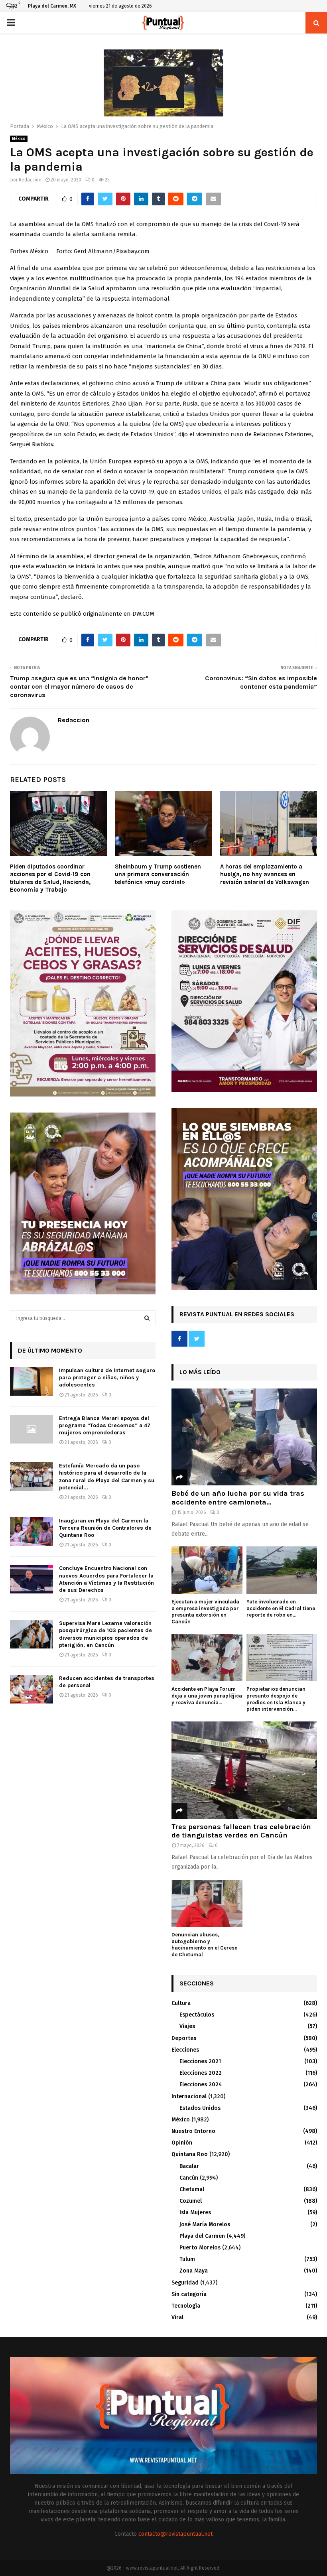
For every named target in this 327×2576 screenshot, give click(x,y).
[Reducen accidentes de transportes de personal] (32, 1689)
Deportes (184, 2038)
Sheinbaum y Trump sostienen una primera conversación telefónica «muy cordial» (158, 874)
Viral (177, 2317)
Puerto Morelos (200, 2248)
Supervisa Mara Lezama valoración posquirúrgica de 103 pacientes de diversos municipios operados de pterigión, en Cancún (105, 1634)
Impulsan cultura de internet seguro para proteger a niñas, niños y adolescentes (107, 1378)
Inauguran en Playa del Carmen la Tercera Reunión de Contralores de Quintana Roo (105, 1528)
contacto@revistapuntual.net (175, 2534)
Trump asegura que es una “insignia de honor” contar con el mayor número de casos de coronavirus (79, 687)
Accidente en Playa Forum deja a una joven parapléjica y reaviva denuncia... (207, 1696)
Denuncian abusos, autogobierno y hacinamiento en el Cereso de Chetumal (205, 1945)
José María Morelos (205, 2224)
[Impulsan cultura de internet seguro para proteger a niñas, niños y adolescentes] (32, 1381)
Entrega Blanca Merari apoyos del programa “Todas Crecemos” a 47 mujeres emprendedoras (105, 1425)
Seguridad (185, 2283)
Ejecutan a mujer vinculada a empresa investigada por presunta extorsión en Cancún (205, 1612)
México (19, 139)
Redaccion (30, 180)
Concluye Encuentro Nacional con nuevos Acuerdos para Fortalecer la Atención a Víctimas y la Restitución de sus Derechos (106, 1579)
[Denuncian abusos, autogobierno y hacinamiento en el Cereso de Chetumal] (207, 1903)
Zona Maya (194, 2271)
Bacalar (189, 2166)
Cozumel (191, 2201)
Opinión (182, 2143)
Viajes (187, 2026)
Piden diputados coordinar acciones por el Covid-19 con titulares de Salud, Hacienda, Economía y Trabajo (50, 878)
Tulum (187, 2259)
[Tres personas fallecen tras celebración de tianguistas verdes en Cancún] (244, 1770)
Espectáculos (197, 2015)
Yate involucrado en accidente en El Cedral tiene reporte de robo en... (281, 1608)
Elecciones (185, 2050)
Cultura (181, 2003)
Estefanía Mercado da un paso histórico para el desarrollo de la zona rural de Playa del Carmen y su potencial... (107, 1477)
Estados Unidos (200, 2108)
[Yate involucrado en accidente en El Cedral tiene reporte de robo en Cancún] (282, 1570)
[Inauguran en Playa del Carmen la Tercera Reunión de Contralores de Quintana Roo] (32, 1532)
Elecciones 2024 (201, 2085)
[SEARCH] (147, 1318)
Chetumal (192, 2189)
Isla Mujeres (195, 2213)
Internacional (189, 2096)
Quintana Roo (190, 2154)
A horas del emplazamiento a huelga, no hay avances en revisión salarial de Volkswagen (265, 874)
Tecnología (186, 2306)
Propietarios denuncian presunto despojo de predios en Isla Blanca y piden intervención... (276, 1699)
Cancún (189, 2178)
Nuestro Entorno (193, 2131)
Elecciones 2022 (201, 2073)
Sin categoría (189, 2294)
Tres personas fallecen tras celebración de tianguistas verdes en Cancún (241, 1831)
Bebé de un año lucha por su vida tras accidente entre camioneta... (238, 1498)
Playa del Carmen (202, 2236)
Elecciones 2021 (200, 2061)
